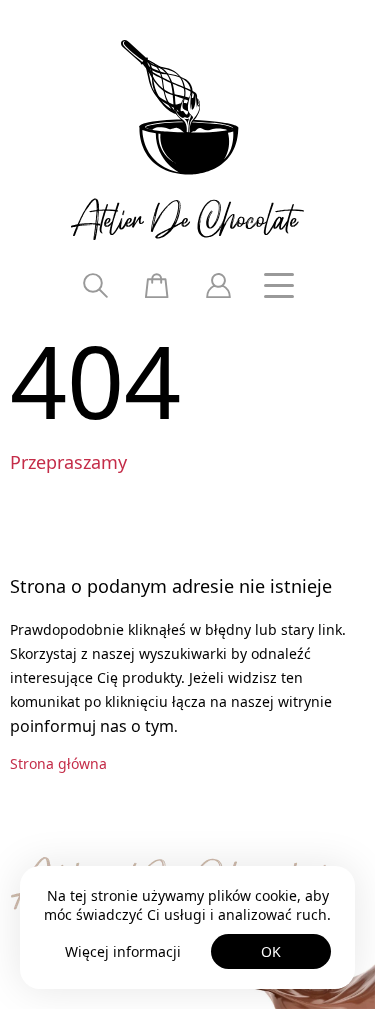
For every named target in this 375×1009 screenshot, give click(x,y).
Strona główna (58, 763)
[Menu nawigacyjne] (279, 285)
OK (271, 951)
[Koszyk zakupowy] (157, 285)
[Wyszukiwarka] (96, 285)
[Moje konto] (218, 285)
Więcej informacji (123, 951)
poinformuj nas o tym (92, 726)
